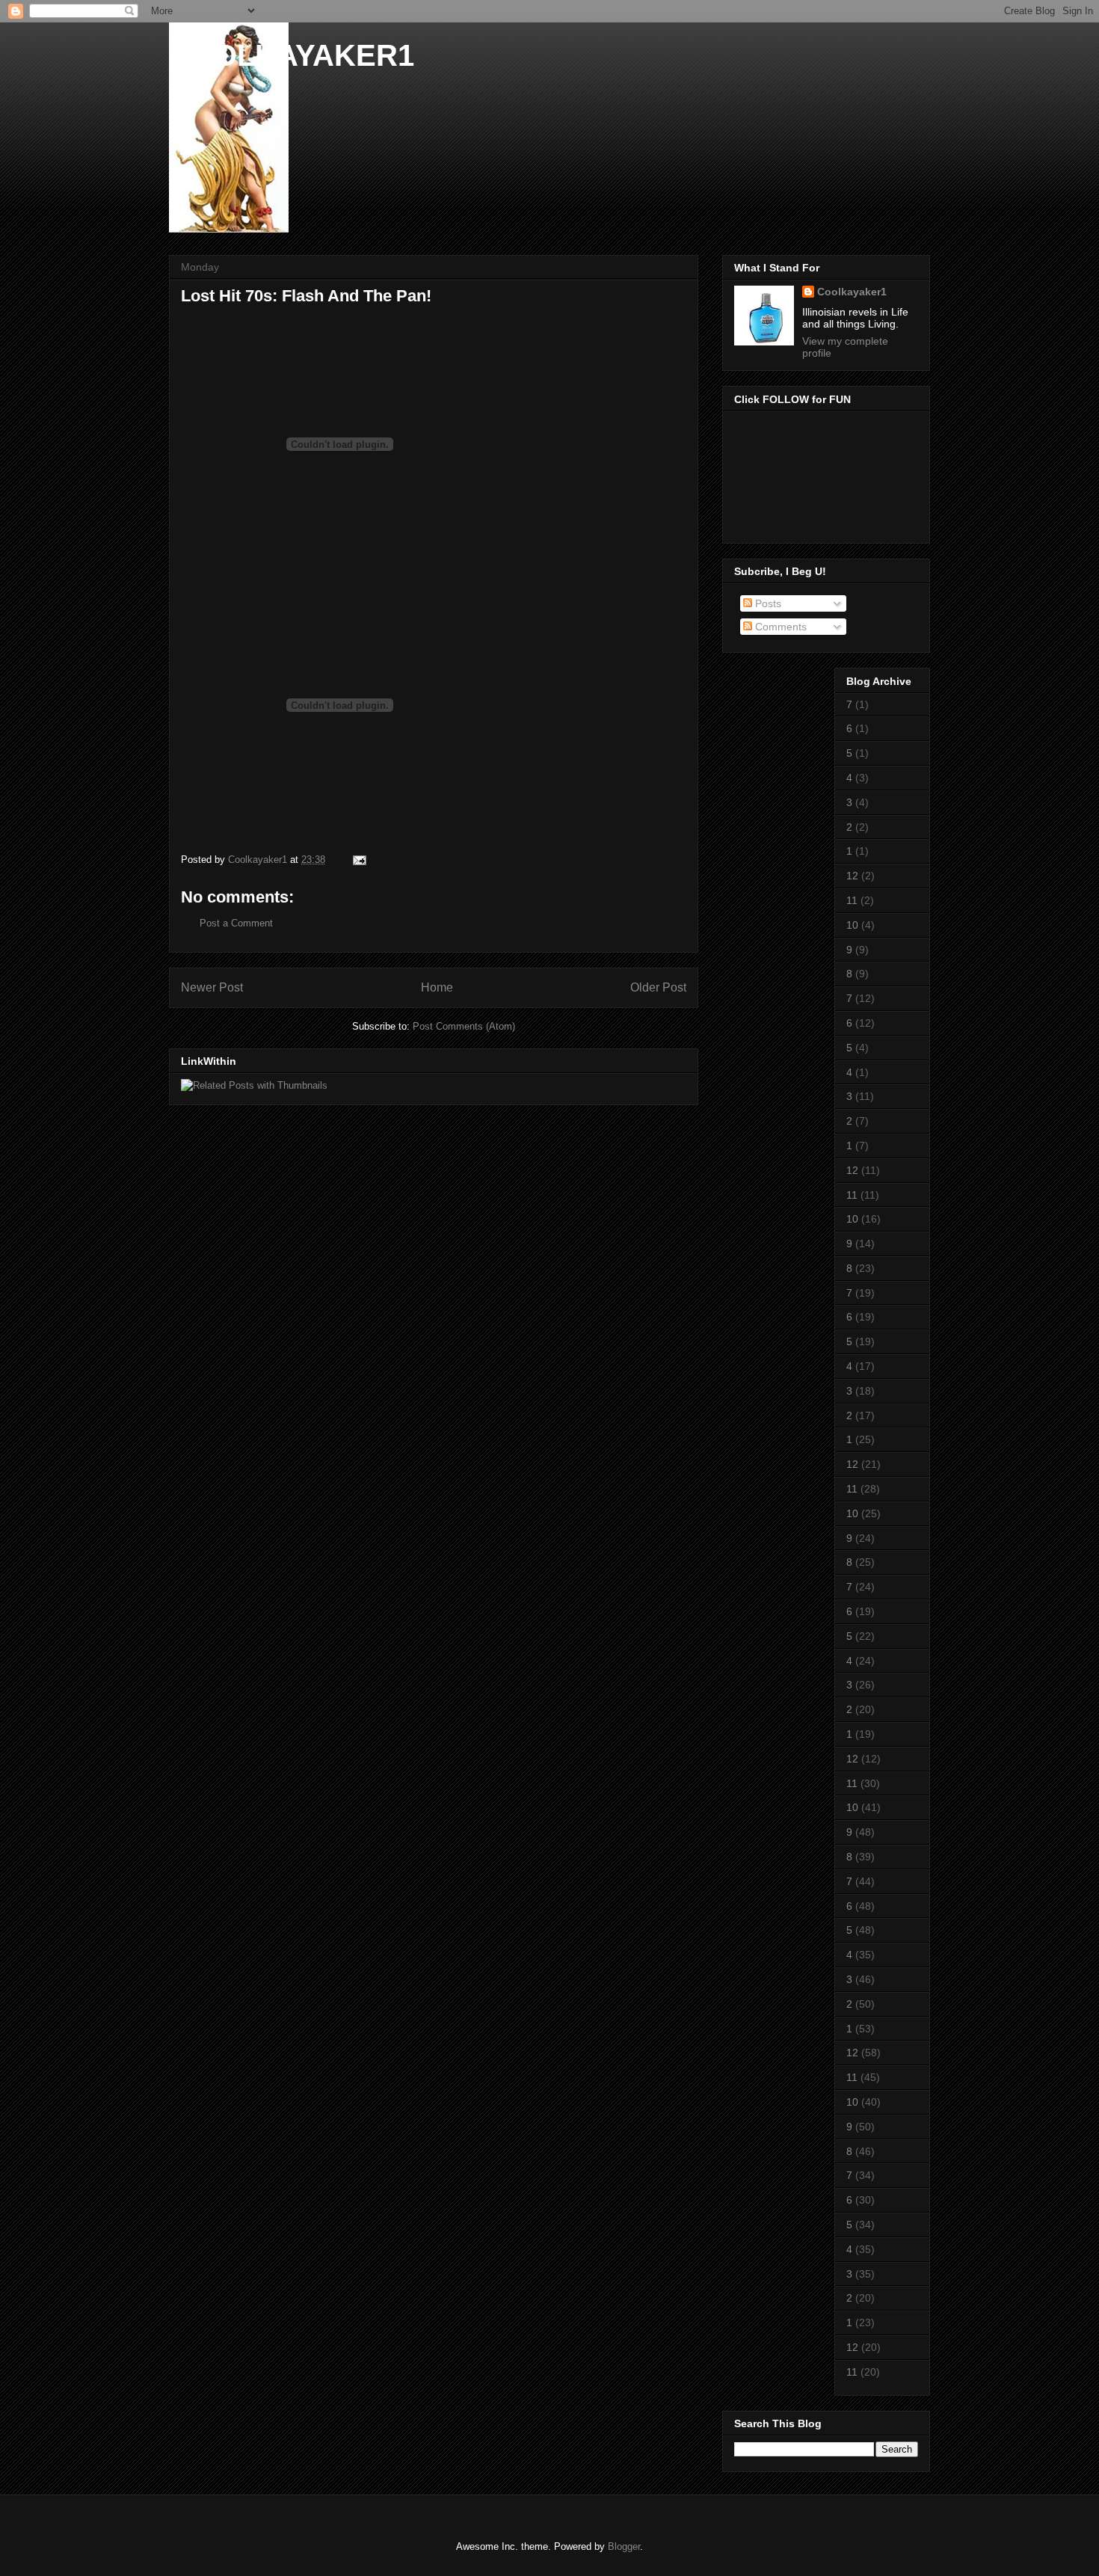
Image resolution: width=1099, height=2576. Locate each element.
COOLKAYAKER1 (292, 55)
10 (852, 925)
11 (852, 900)
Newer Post (212, 987)
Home (437, 987)
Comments (779, 627)
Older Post (658, 987)
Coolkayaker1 (852, 292)
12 (852, 876)
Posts (767, 603)
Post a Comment (236, 923)
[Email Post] (358, 860)
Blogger (624, 2546)
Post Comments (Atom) (464, 1026)
